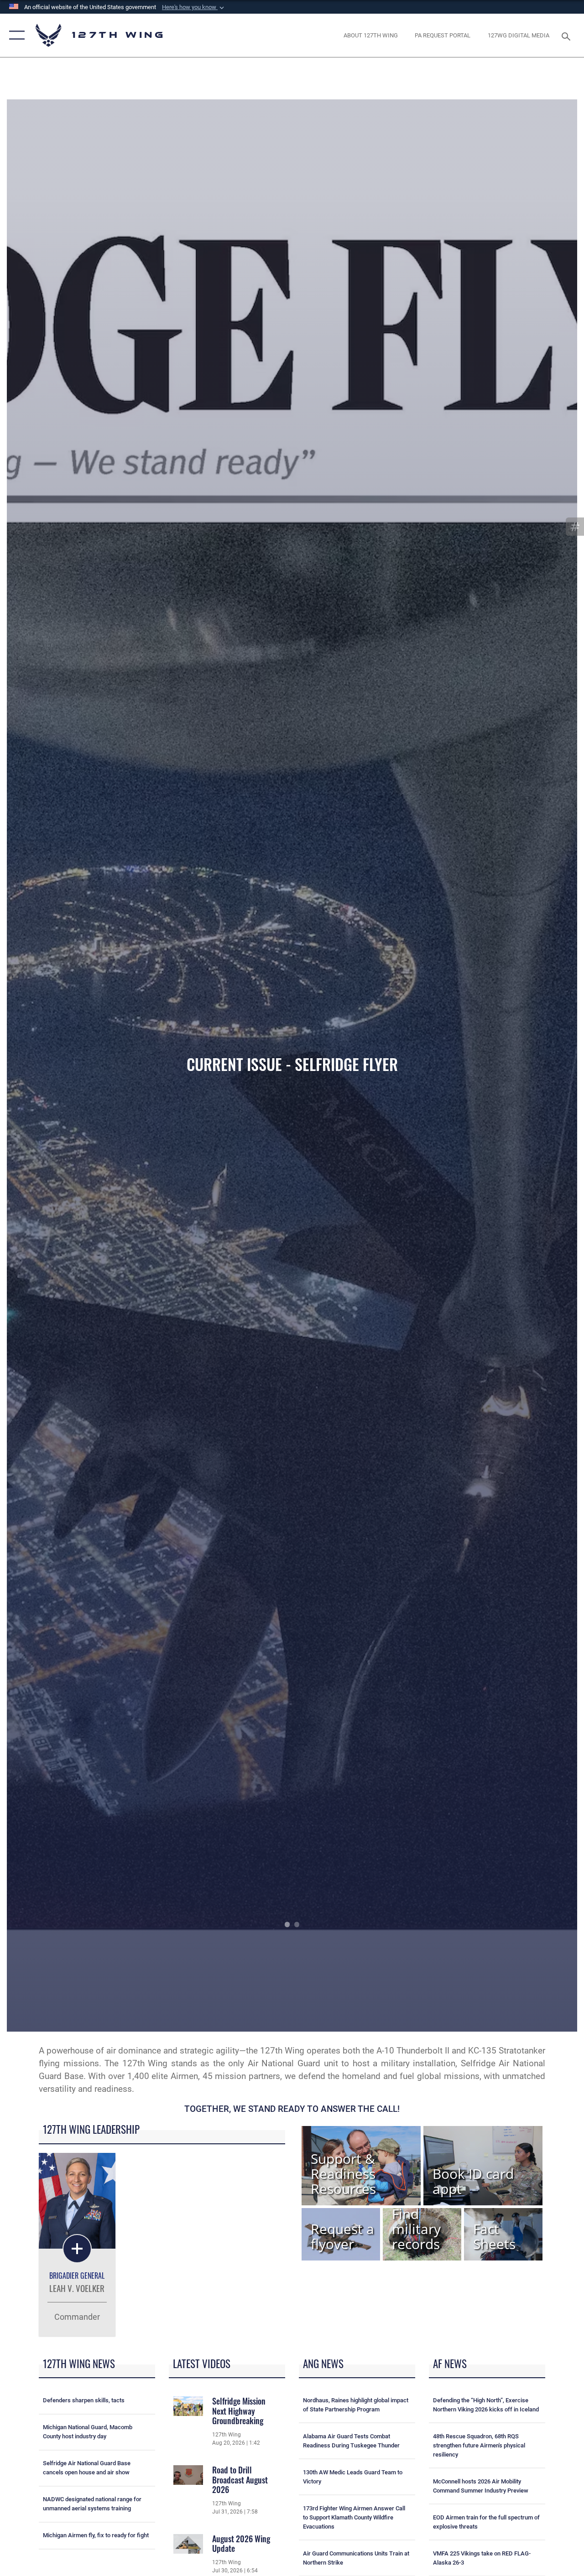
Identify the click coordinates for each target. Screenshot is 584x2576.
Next (520, 1066)
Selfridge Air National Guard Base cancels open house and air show (87, 2468)
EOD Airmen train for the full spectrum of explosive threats (486, 2522)
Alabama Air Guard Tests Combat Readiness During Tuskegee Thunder (351, 2441)
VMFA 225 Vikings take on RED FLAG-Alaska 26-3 (482, 2558)
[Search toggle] (568, 35)
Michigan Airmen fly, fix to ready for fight (96, 2535)
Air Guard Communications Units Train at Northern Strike (356, 2558)
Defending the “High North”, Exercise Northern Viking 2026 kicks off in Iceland (486, 2405)
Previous (64, 1066)
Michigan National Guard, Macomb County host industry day (88, 2432)
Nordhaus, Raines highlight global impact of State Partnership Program (356, 2405)
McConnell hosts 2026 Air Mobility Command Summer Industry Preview (481, 2486)
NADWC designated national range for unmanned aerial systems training (92, 2504)
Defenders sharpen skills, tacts (84, 2400)
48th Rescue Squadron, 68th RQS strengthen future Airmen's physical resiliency (479, 2445)
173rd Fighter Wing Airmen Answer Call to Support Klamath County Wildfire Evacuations (354, 2517)
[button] (194, 7)
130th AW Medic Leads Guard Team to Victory (353, 2477)
